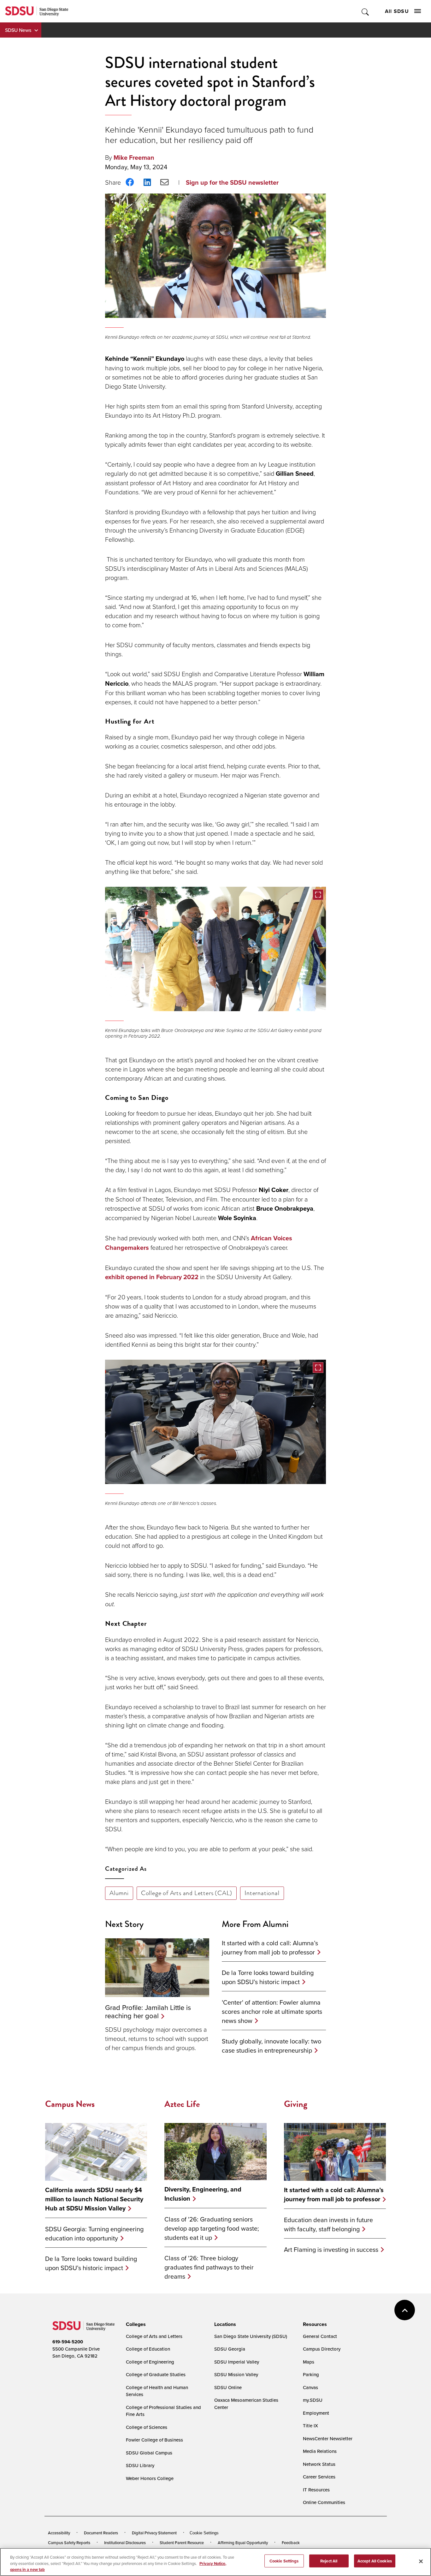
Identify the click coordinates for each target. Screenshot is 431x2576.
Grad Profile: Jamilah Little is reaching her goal (148, 2011)
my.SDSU (313, 2400)
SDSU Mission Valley (236, 2374)
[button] (215, 949)
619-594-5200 (68, 2342)
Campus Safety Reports (69, 2543)
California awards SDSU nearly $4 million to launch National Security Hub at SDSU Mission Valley (94, 2199)
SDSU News (18, 30)
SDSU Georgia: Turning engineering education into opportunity (94, 2233)
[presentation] (135, 2324)
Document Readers (101, 2533)
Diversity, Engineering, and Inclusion (203, 2194)
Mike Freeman (134, 158)
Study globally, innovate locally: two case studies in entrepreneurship (272, 2046)
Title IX (310, 2426)
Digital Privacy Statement (154, 2533)
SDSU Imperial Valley (237, 2362)
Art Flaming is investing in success (331, 2249)
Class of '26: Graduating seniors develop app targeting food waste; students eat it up (212, 2228)
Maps (309, 2362)
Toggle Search (366, 11)
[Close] (421, 2561)
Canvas (310, 2387)
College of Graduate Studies (156, 2374)
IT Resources (316, 2490)
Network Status (319, 2464)
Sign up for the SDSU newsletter (232, 182)
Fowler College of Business (154, 2440)
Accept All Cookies (375, 2561)
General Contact (320, 2336)
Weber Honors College (150, 2478)
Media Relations (320, 2451)
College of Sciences (147, 2427)
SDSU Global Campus (149, 2453)
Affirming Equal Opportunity (243, 2543)
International (262, 1893)
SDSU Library (140, 2465)
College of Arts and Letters (154, 2336)
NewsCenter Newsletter (328, 2439)
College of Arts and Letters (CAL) (187, 1893)
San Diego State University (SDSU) (251, 2336)
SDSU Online (228, 2387)
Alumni (119, 1893)
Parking (311, 2374)
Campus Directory (322, 2349)
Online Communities (324, 2502)
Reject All (329, 2561)
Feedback (291, 2543)
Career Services (319, 2477)
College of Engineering (150, 2362)
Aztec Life (182, 2104)
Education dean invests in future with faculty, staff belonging (328, 2224)
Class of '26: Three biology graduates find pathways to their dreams (209, 2267)
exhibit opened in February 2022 (152, 1277)
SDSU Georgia (230, 2349)
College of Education (148, 2349)
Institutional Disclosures (125, 2543)
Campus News (70, 2104)
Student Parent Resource (182, 2543)
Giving (296, 2104)
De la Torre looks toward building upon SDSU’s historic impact (268, 1977)
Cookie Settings (204, 2533)
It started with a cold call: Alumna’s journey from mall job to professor (270, 1947)
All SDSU (397, 11)
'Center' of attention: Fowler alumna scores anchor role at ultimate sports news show (272, 2011)
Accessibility (59, 2533)
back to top (405, 2310)
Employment (316, 2413)
